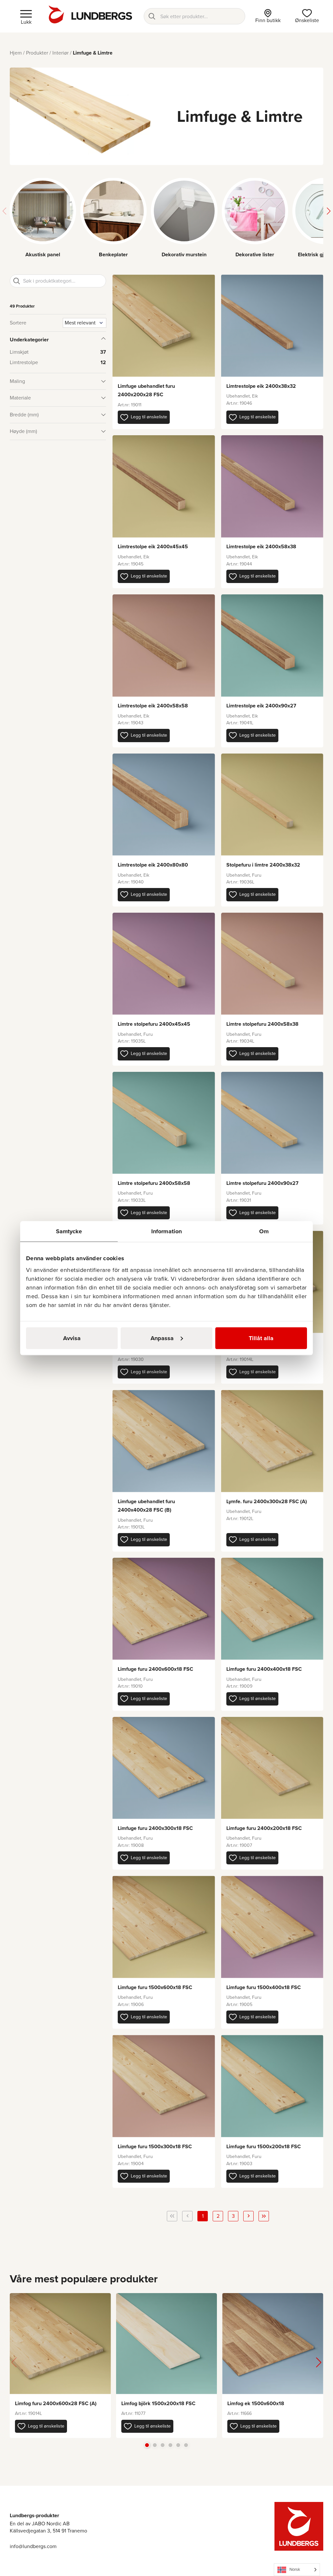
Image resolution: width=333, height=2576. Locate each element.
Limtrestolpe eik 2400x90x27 (261, 706)
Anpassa (162, 1338)
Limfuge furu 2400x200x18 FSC (264, 1828)
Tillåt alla (261, 1338)
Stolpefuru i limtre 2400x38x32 (263, 865)
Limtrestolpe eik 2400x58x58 (153, 706)
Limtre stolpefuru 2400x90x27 (262, 1183)
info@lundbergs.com (33, 2546)
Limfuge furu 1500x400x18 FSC (264, 1987)
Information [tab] (166, 1231)
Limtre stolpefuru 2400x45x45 (154, 1024)
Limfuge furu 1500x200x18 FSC (264, 2146)
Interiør (60, 53)
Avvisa (72, 1338)
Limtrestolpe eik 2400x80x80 (153, 865)
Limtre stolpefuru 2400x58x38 (262, 1024)
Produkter (37, 53)
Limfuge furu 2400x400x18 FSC (264, 1669)
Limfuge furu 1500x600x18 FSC (155, 1987)
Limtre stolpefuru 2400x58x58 (154, 1183)
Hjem (16, 53)
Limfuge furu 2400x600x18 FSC (155, 1669)
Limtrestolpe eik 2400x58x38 (261, 546)
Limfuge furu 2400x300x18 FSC (155, 1828)
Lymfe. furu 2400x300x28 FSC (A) (267, 1501)
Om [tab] (264, 1231)
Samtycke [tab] (69, 1231)
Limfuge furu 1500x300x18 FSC (155, 2146)
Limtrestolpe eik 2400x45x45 (153, 546)
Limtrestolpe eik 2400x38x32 (261, 386)
